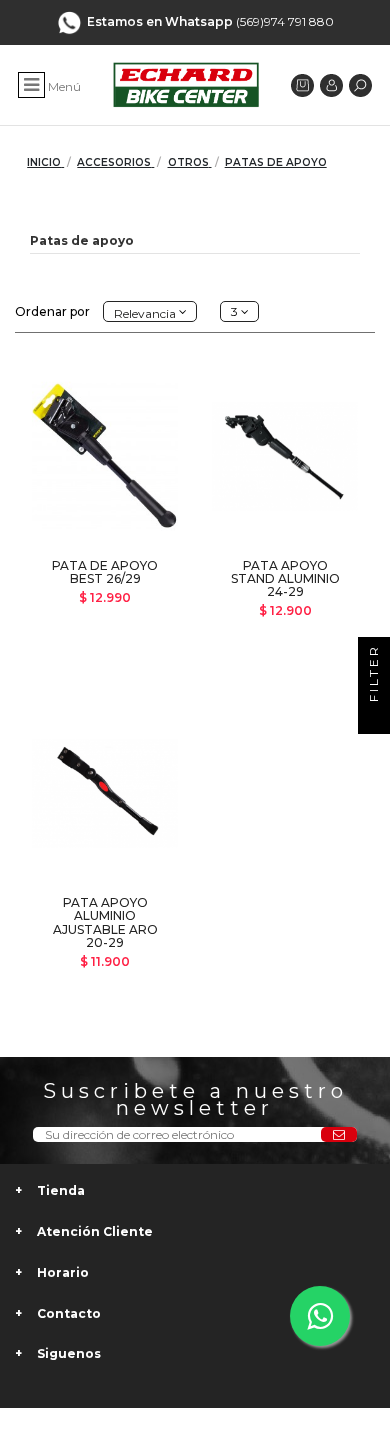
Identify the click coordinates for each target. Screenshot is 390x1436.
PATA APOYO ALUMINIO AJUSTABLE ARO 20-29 (105, 922)
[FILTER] (374, 718)
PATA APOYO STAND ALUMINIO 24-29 (285, 578)
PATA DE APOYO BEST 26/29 (105, 572)
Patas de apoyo (82, 240)
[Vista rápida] (105, 545)
